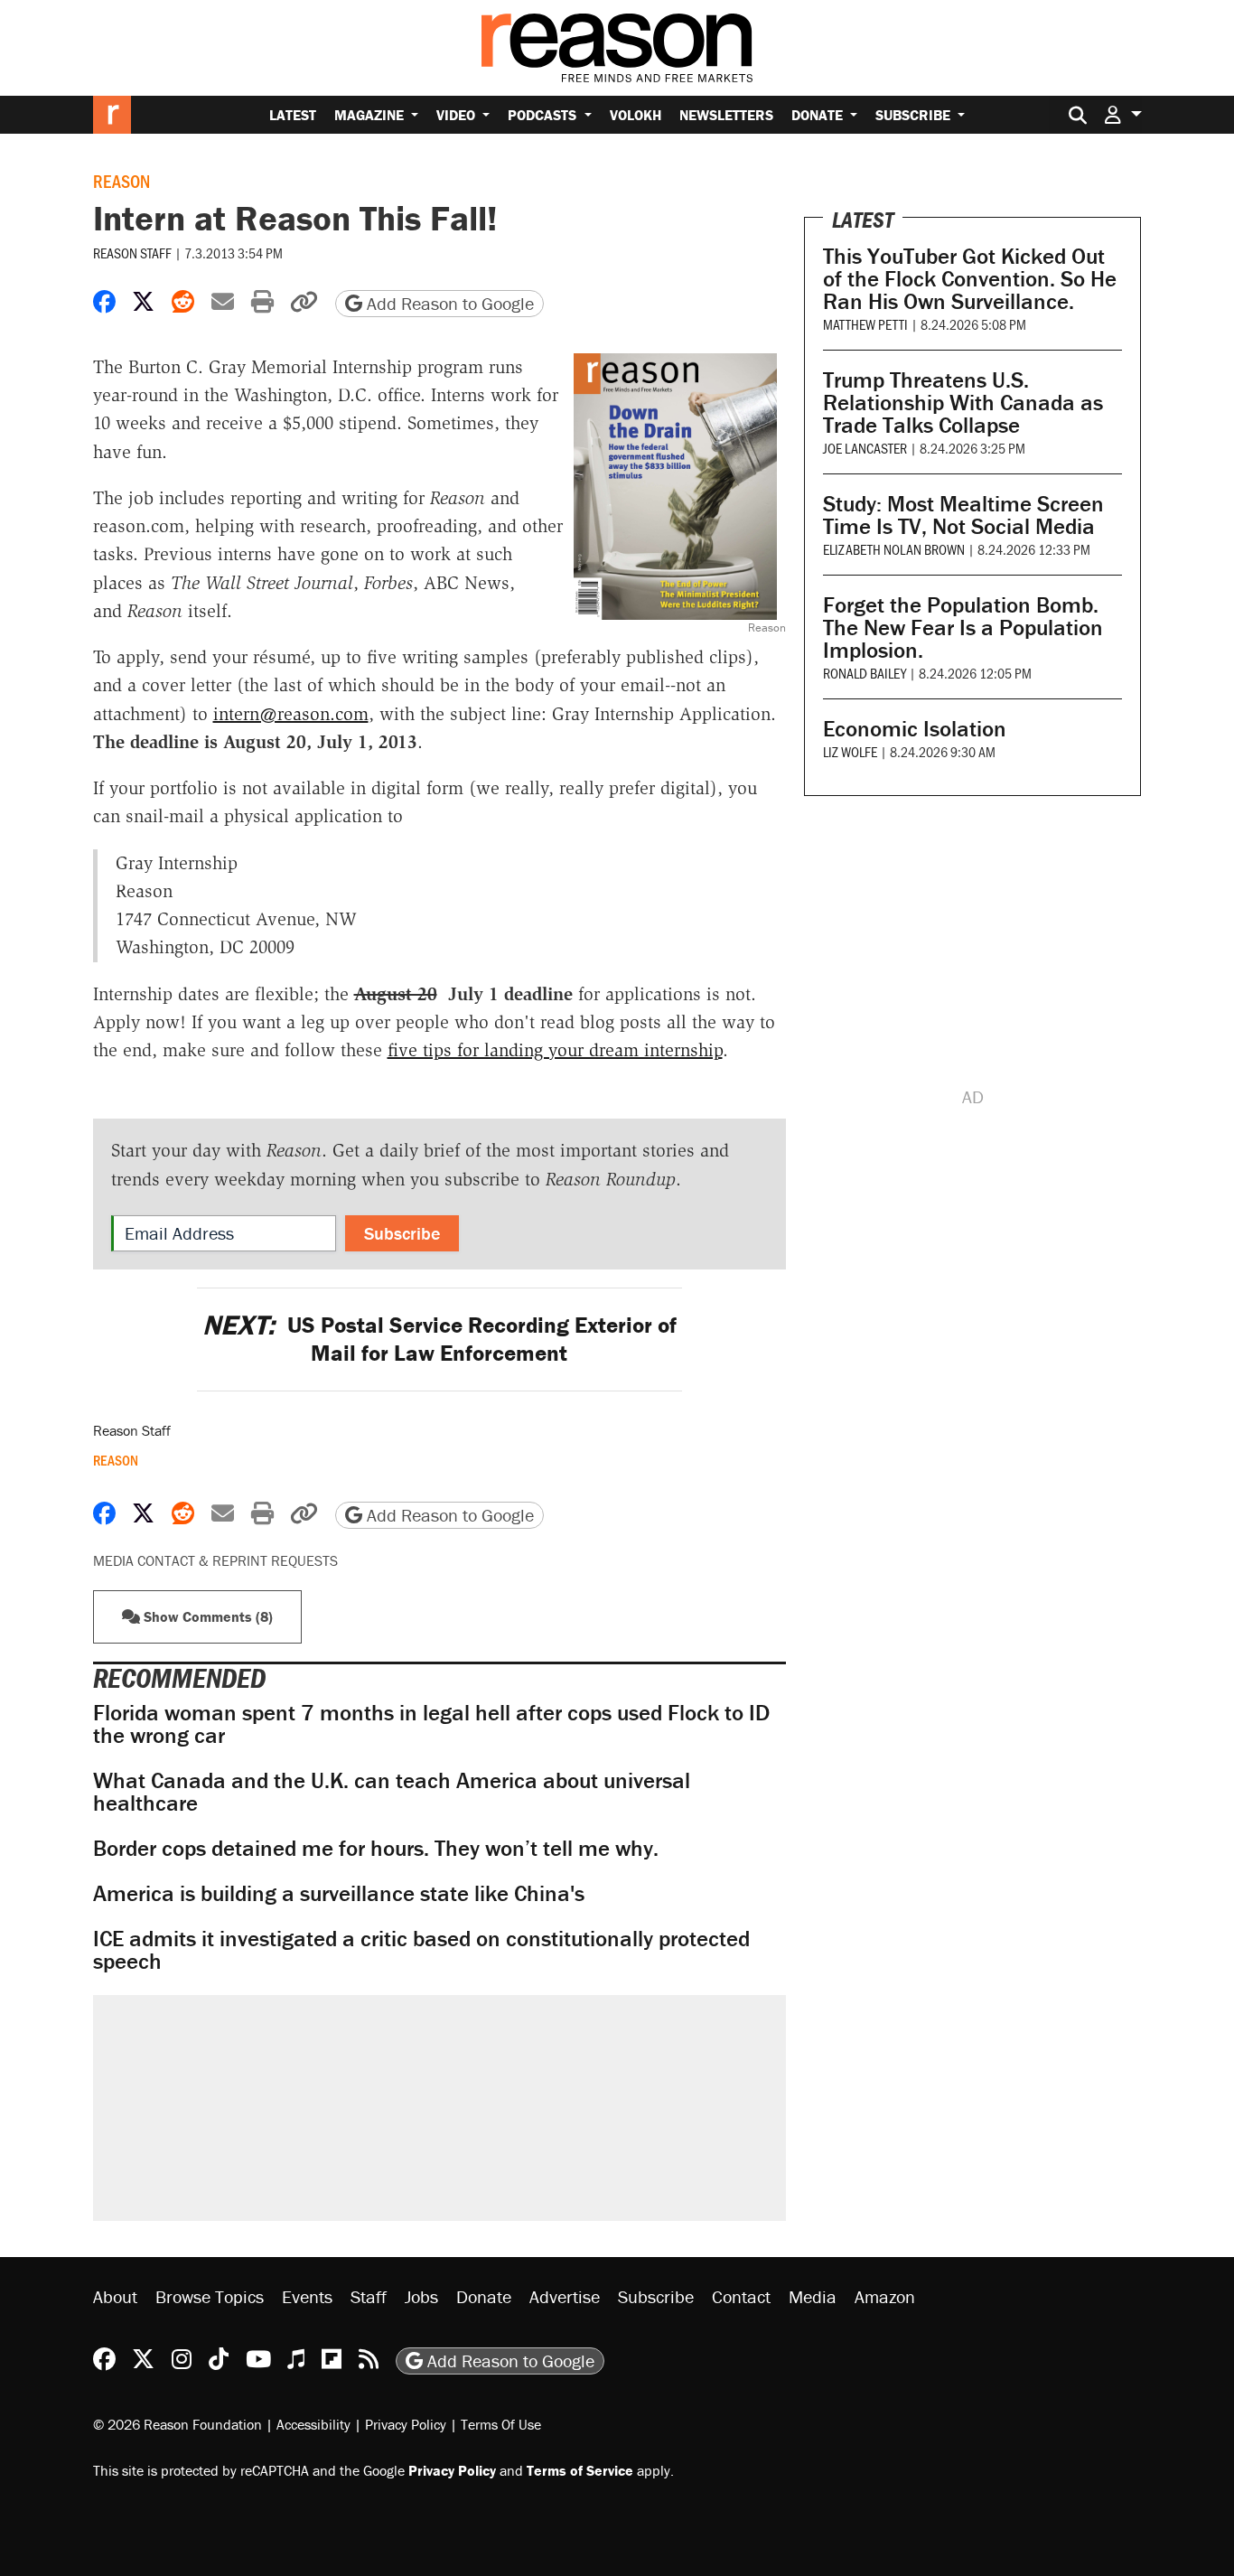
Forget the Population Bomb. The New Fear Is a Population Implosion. (963, 628)
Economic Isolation (915, 729)
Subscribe (915, 115)
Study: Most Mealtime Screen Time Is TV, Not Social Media (963, 515)
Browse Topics (210, 2296)
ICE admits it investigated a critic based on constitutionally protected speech (421, 1950)
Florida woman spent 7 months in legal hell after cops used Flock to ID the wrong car (431, 1724)
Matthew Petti (865, 324)
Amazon (885, 2296)
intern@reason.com (291, 714)
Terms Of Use (501, 2424)
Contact (741, 2296)
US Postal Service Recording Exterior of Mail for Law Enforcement (439, 1339)
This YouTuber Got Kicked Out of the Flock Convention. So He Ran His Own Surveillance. (970, 279)
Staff (369, 2296)
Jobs (421, 2296)
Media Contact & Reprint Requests (215, 1560)
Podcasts (544, 115)
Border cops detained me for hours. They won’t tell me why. (376, 1848)
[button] (1123, 114)
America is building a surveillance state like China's (339, 1893)
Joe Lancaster (865, 448)
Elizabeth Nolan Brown (894, 549)
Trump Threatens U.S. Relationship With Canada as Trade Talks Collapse (963, 403)
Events (307, 2296)
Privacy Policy (406, 2424)
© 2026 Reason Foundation (178, 2424)
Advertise (565, 2296)
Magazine (371, 115)
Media (813, 2296)
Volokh (636, 115)
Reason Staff (132, 253)
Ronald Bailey (865, 673)
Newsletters (726, 115)
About (115, 2296)
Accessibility (313, 2424)
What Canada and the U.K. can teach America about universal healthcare (392, 1792)
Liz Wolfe (850, 751)
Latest (293, 115)
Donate (819, 115)
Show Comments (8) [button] (206, 1616)
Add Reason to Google (448, 303)
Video (458, 115)
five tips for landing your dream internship (555, 1050)
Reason (122, 181)
